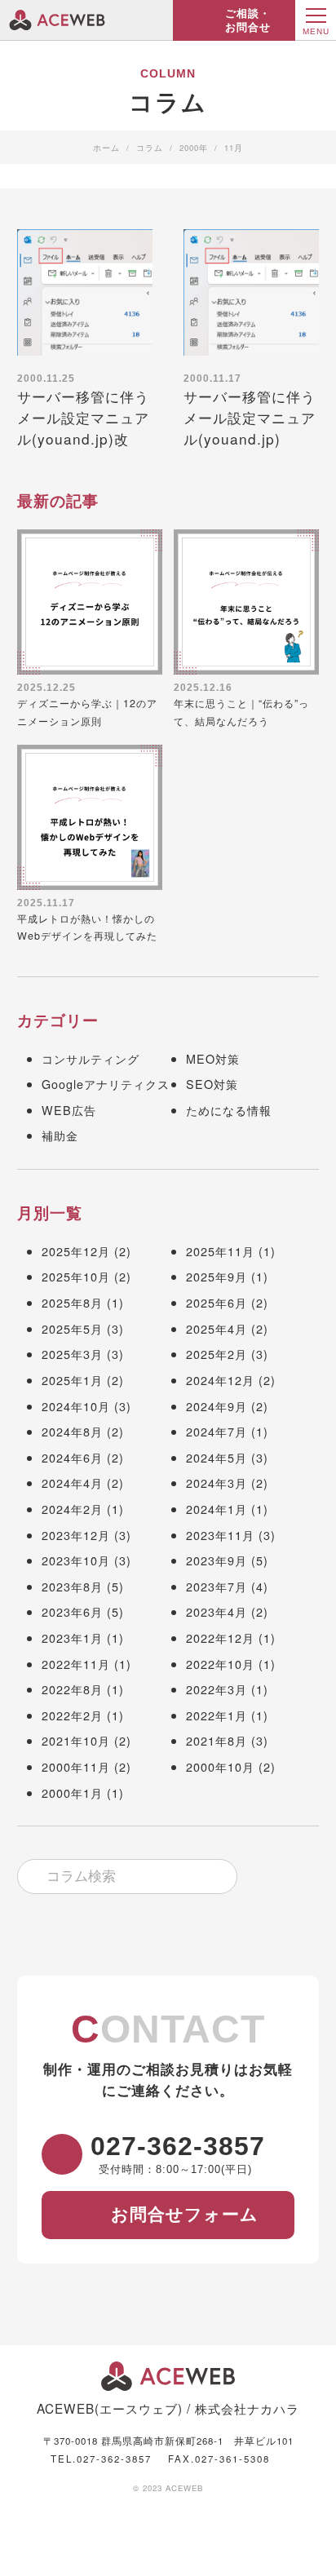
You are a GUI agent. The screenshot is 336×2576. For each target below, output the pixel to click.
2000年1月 (72, 1793)
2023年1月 (72, 1638)
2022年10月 (220, 1664)
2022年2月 (72, 1715)
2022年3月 (217, 1689)
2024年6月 (72, 1457)
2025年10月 (76, 1276)
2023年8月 (72, 1586)
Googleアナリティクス (106, 1084)
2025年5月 (72, 1328)
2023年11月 (220, 1535)
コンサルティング (91, 1058)
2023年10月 (76, 1560)
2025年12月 (76, 1251)
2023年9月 (217, 1560)
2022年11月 (76, 1664)
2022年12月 (220, 1638)
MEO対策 (213, 1058)
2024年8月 (72, 1431)
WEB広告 (69, 1110)
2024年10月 (76, 1406)
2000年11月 (76, 1766)
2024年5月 (217, 1457)
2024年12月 (220, 1380)
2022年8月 (72, 1689)
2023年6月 (72, 1611)
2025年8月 (72, 1302)
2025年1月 (72, 1380)
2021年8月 (217, 1740)
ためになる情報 (229, 1110)
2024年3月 (217, 1483)
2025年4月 (217, 1328)
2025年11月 (220, 1251)
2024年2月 (72, 1509)
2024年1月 (217, 1509)
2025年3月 (72, 1354)
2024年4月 (72, 1483)
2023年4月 (217, 1611)
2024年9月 (217, 1406)
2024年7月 (217, 1431)
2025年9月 (217, 1276)
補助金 (60, 1135)
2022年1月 (217, 1715)
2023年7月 (217, 1586)
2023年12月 (76, 1535)
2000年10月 (220, 1766)
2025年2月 (217, 1354)
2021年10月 (76, 1740)
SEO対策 (212, 1084)
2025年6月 (217, 1302)
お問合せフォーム (185, 2213)
